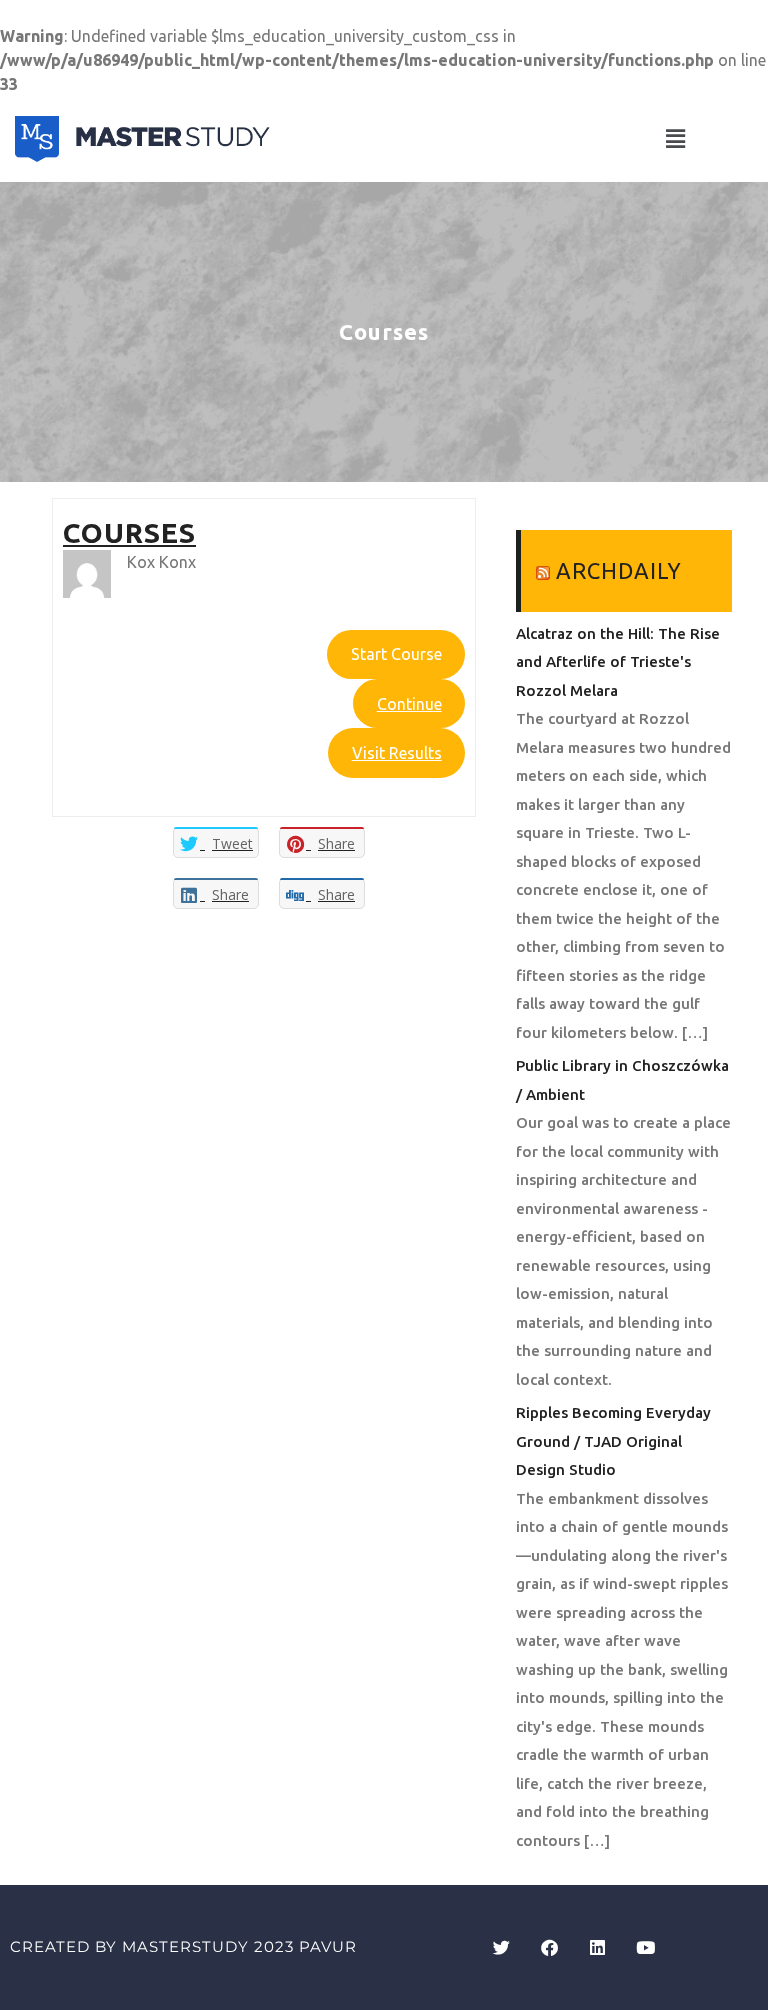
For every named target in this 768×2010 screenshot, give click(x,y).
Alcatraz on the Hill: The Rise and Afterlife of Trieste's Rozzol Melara (618, 662)
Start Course (396, 654)
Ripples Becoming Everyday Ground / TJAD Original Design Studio (613, 1441)
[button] (676, 138)
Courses (129, 532)
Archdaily (619, 570)
